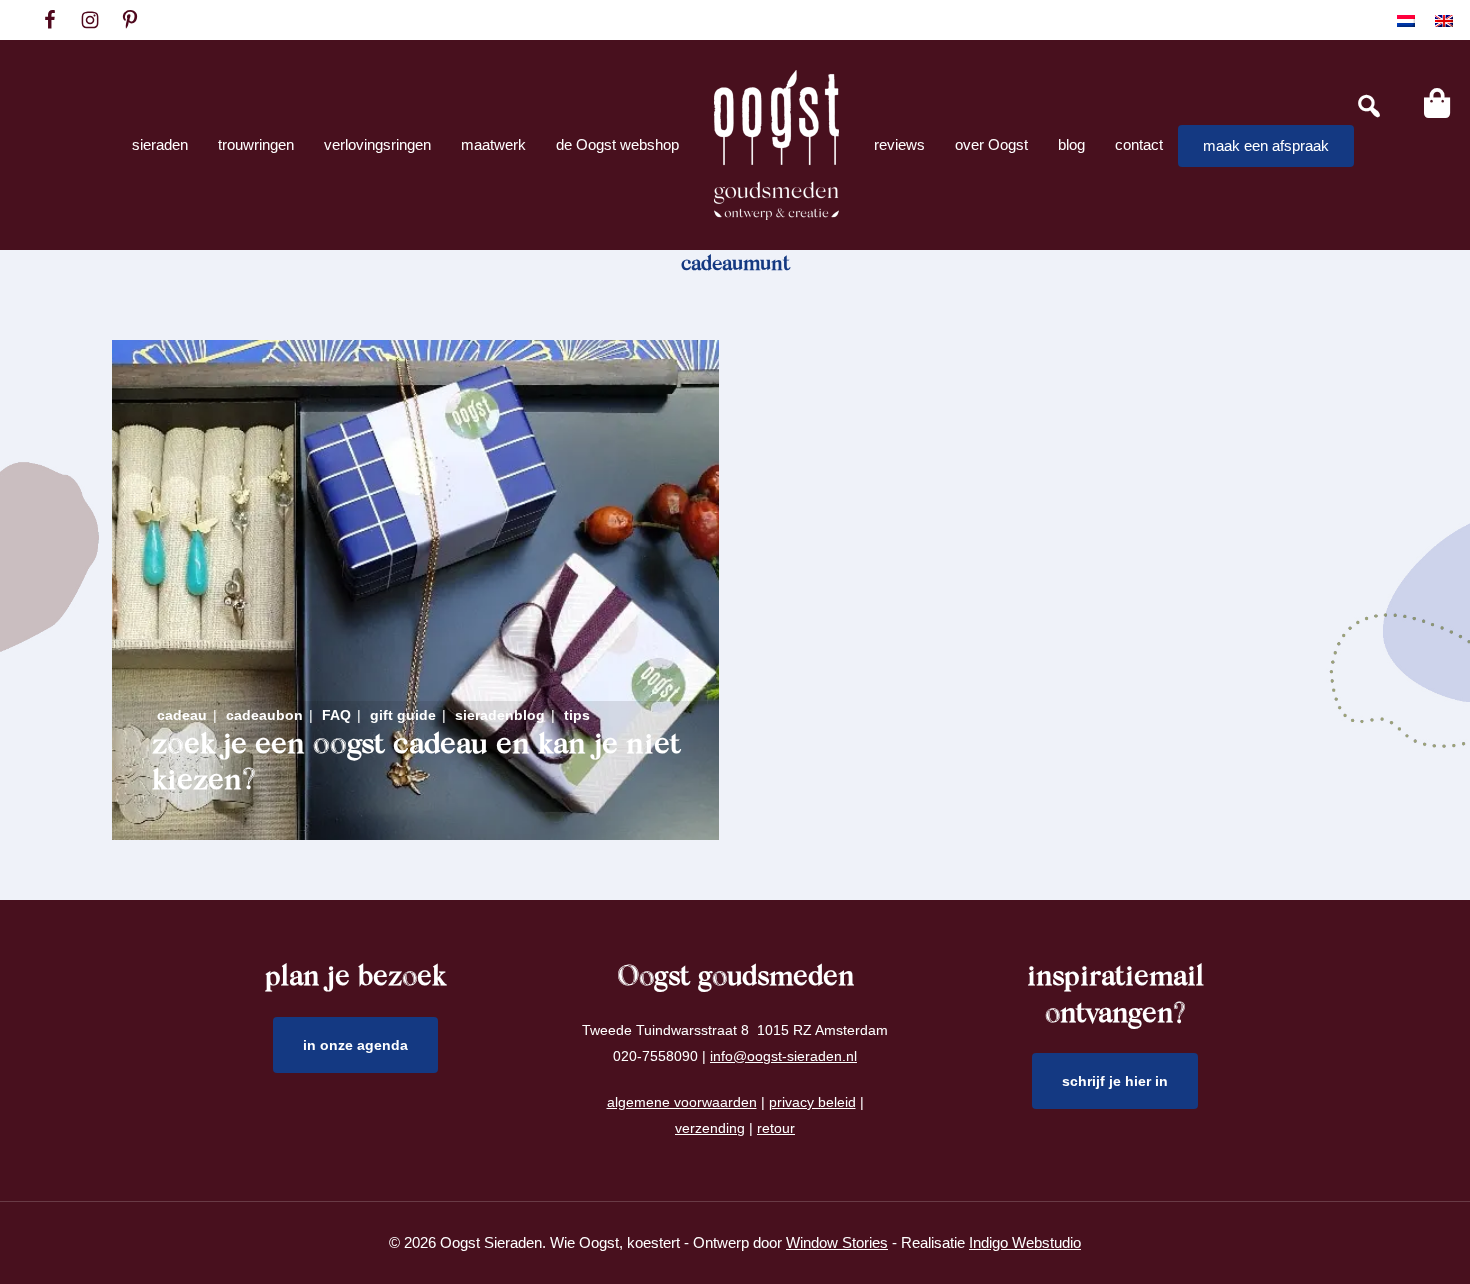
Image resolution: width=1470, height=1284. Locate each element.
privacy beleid (812, 1102)
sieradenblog (500, 715)
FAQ (336, 715)
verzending (710, 1128)
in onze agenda (355, 1045)
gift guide (403, 715)
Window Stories (837, 1242)
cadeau (182, 715)
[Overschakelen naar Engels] (1444, 20)
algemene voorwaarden (682, 1102)
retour (776, 1128)
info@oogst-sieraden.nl (783, 1056)
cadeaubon (264, 715)
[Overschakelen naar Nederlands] (1406, 20)
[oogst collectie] (776, 145)
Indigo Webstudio (1025, 1242)
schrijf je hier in (1115, 1081)
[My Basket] (1437, 103)
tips (577, 715)
